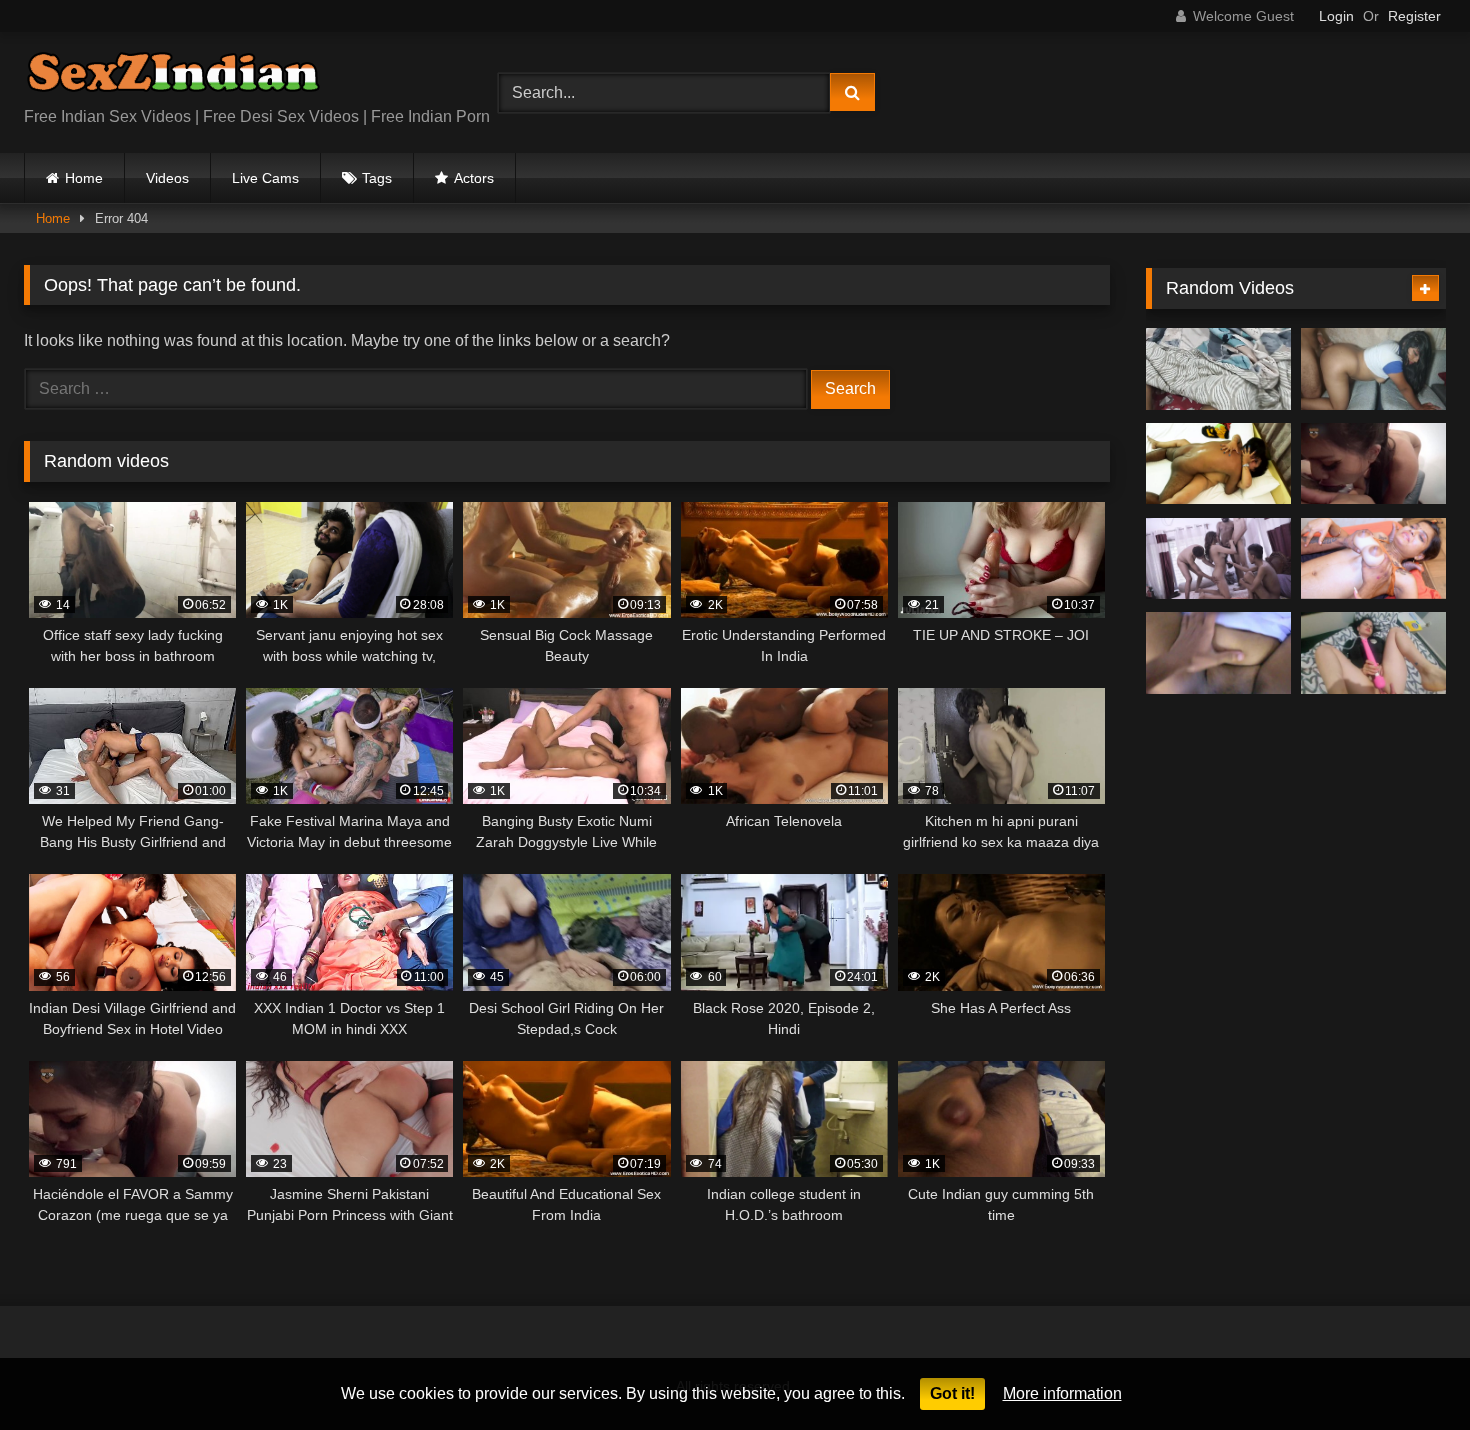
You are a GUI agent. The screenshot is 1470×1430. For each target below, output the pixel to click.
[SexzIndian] (173, 76)
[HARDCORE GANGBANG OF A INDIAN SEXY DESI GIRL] (1218, 559)
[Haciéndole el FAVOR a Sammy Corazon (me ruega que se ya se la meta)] (1373, 464)
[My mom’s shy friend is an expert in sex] (1373, 369)
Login (1336, 16)
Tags (377, 178)
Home (84, 178)
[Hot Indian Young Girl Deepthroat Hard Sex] (1373, 559)
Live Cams (265, 178)
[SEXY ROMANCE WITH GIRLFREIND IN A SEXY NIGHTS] (1218, 464)
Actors (474, 178)
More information (1062, 1393)
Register (1414, 16)
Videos (167, 178)
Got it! (952, 1393)
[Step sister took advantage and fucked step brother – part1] (1218, 369)
